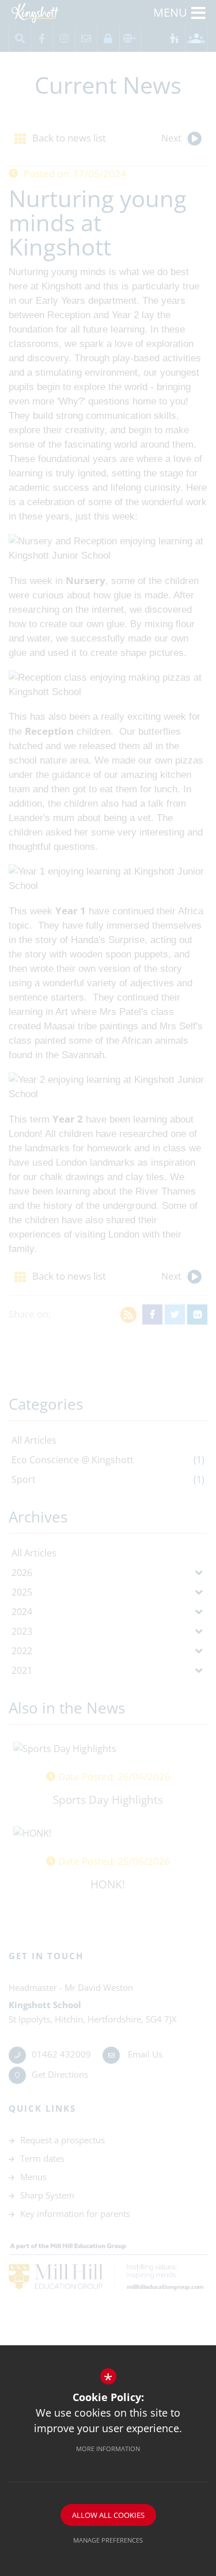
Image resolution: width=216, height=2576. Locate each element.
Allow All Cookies (108, 2515)
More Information (108, 2449)
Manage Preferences (108, 2540)
